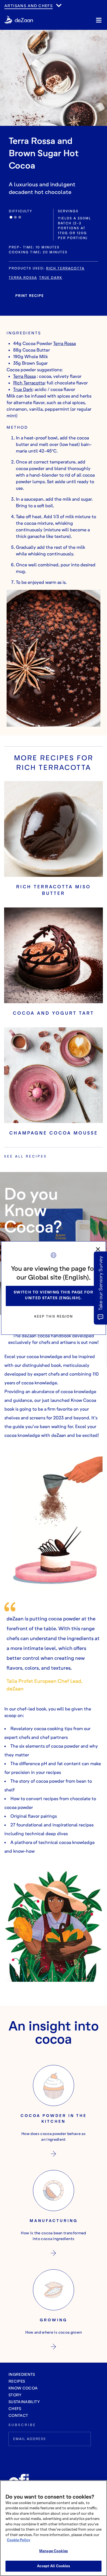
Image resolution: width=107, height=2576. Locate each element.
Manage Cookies (54, 2551)
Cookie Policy (19, 2540)
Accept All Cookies (53, 2566)
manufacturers (24, 11)
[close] (98, 1249)
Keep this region (54, 1316)
